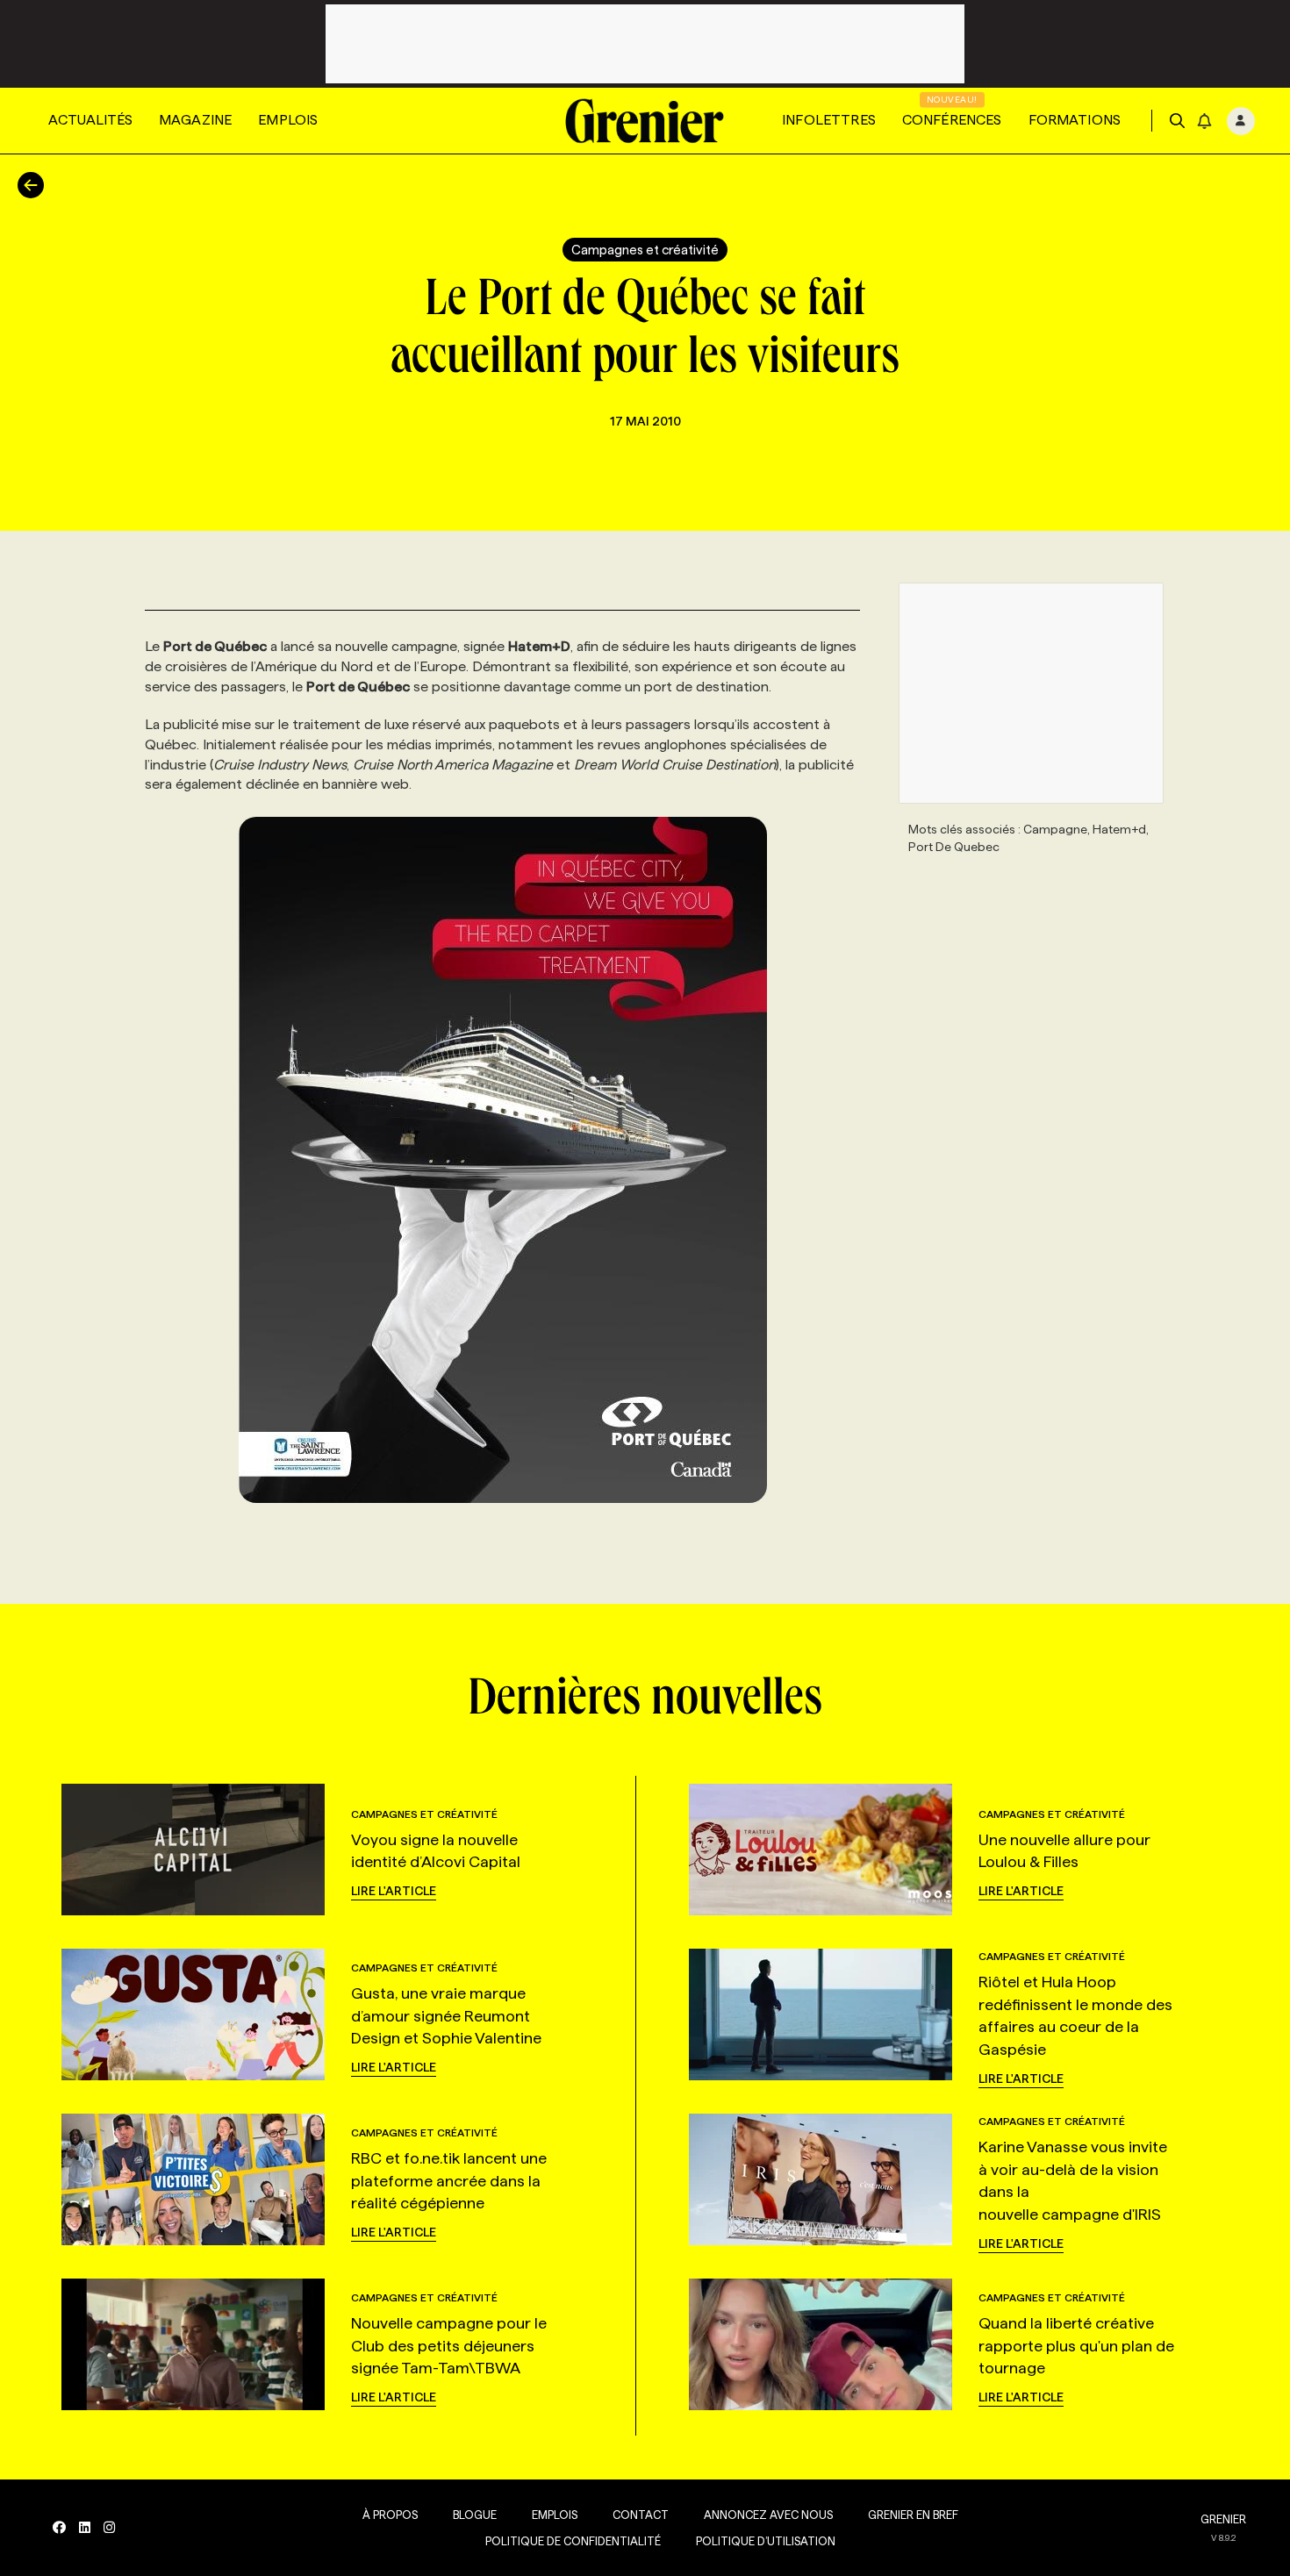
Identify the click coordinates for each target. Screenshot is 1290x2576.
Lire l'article (394, 1891)
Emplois (288, 120)
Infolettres (829, 120)
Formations (1075, 120)
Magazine (195, 120)
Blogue (475, 2515)
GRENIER (1223, 2519)
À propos (390, 2515)
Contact (641, 2515)
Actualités (90, 120)
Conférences (952, 120)
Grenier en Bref (913, 2515)
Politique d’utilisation (766, 2541)
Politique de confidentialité (573, 2541)
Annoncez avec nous (768, 2515)
